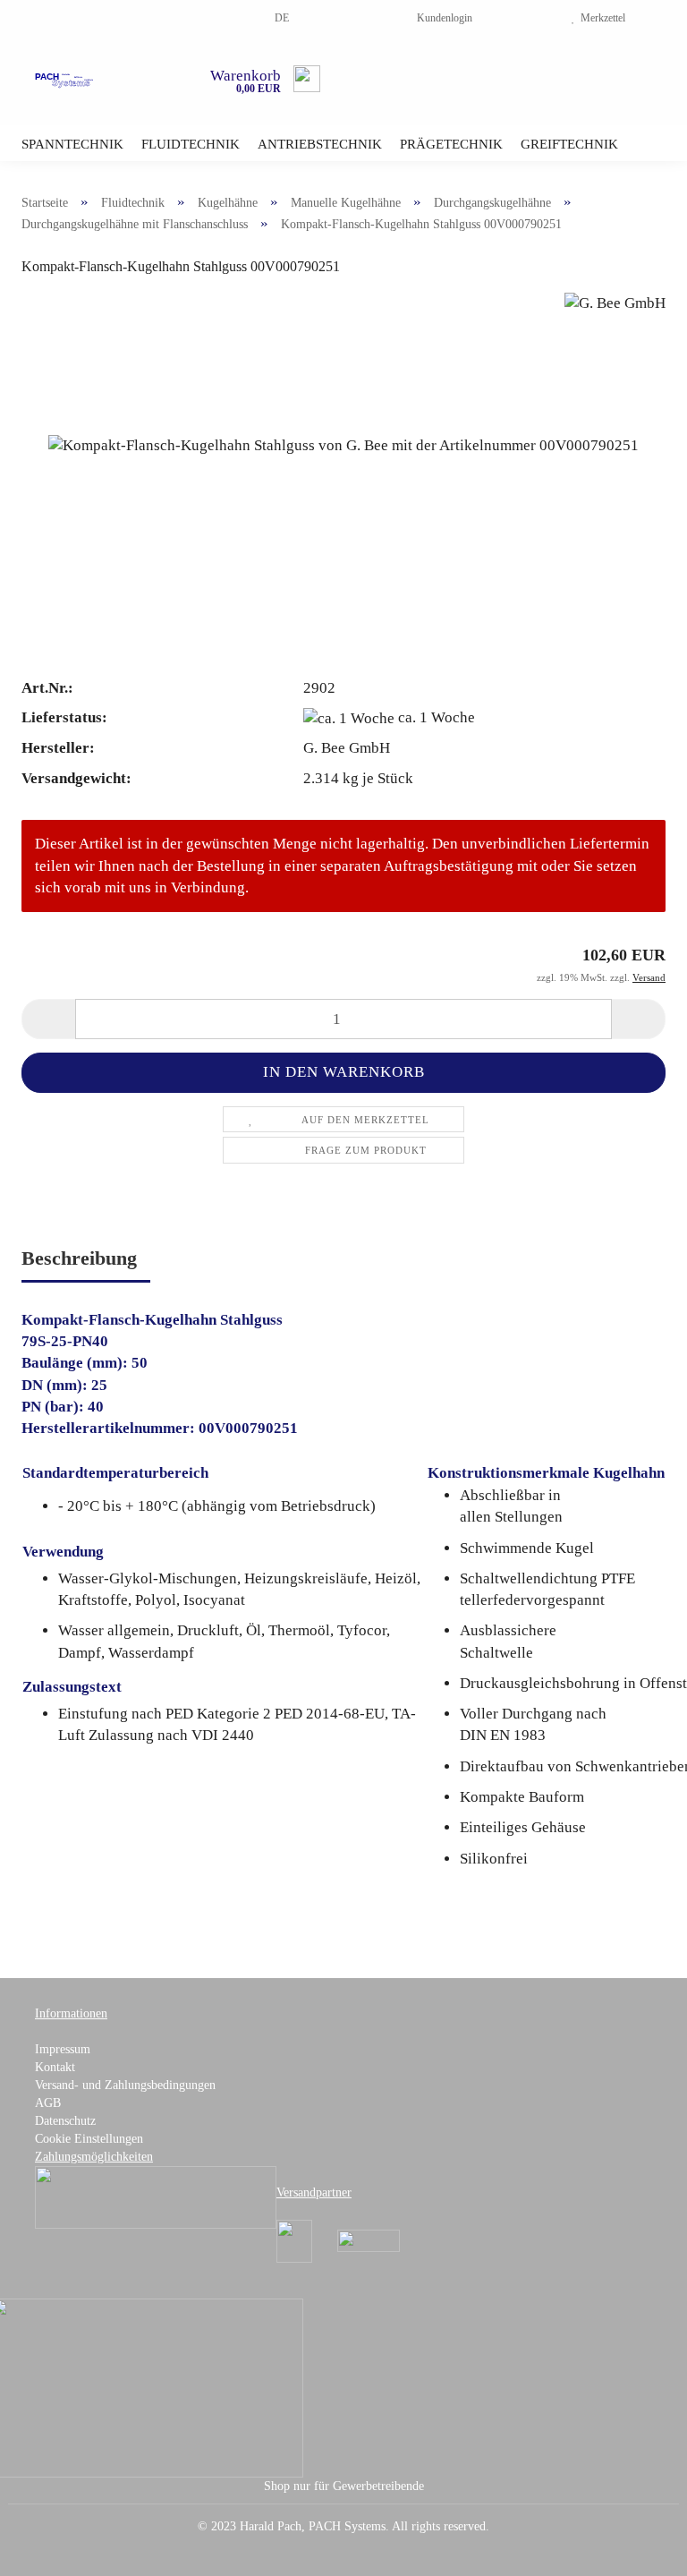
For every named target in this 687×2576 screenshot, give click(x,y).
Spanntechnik (72, 144)
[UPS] (294, 2240)
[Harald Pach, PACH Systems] (64, 81)
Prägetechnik (451, 144)
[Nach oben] (638, 2549)
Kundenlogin (442, 18)
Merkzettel (600, 18)
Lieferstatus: (64, 717)
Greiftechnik (569, 144)
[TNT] (369, 2240)
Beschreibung (79, 1258)
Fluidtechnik (191, 144)
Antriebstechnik (320, 144)
